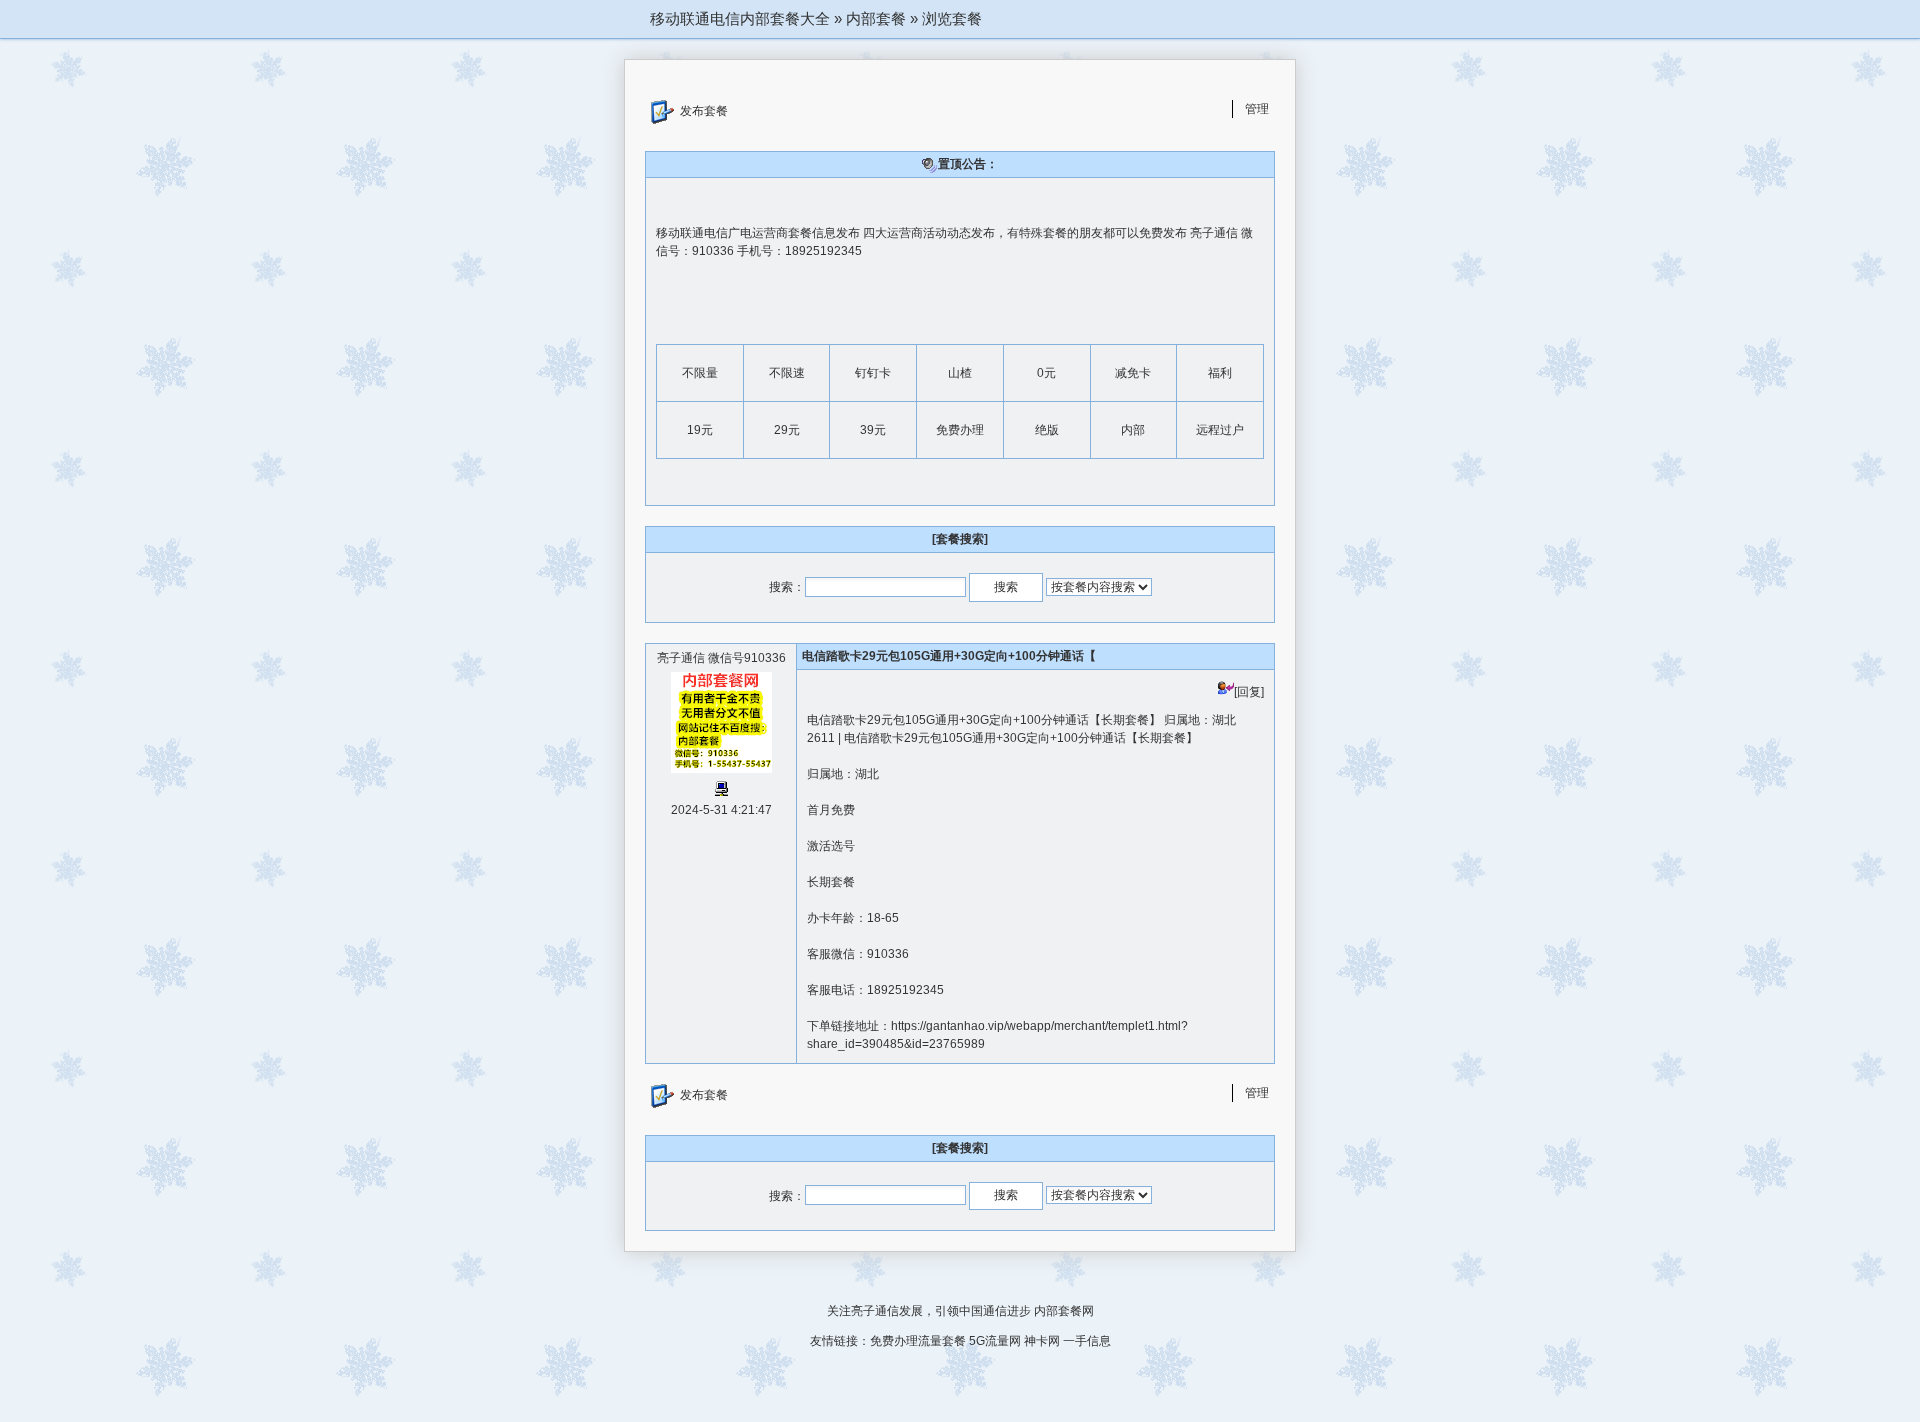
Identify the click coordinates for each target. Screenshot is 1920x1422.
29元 (787, 430)
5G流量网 (995, 1341)
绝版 (1047, 430)
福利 (1220, 373)
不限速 (787, 373)
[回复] (1249, 692)
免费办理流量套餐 (918, 1341)
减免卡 (1133, 373)
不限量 (700, 373)
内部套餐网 (1064, 1311)
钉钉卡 (873, 373)
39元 (873, 430)
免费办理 (960, 430)
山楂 (960, 373)
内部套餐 (876, 18)
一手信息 (1087, 1341)
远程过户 (1220, 430)
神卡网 (1042, 1341)
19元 (700, 430)
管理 (1257, 109)
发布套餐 (704, 111)
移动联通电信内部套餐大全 (740, 18)
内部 (1133, 430)
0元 (1046, 373)
